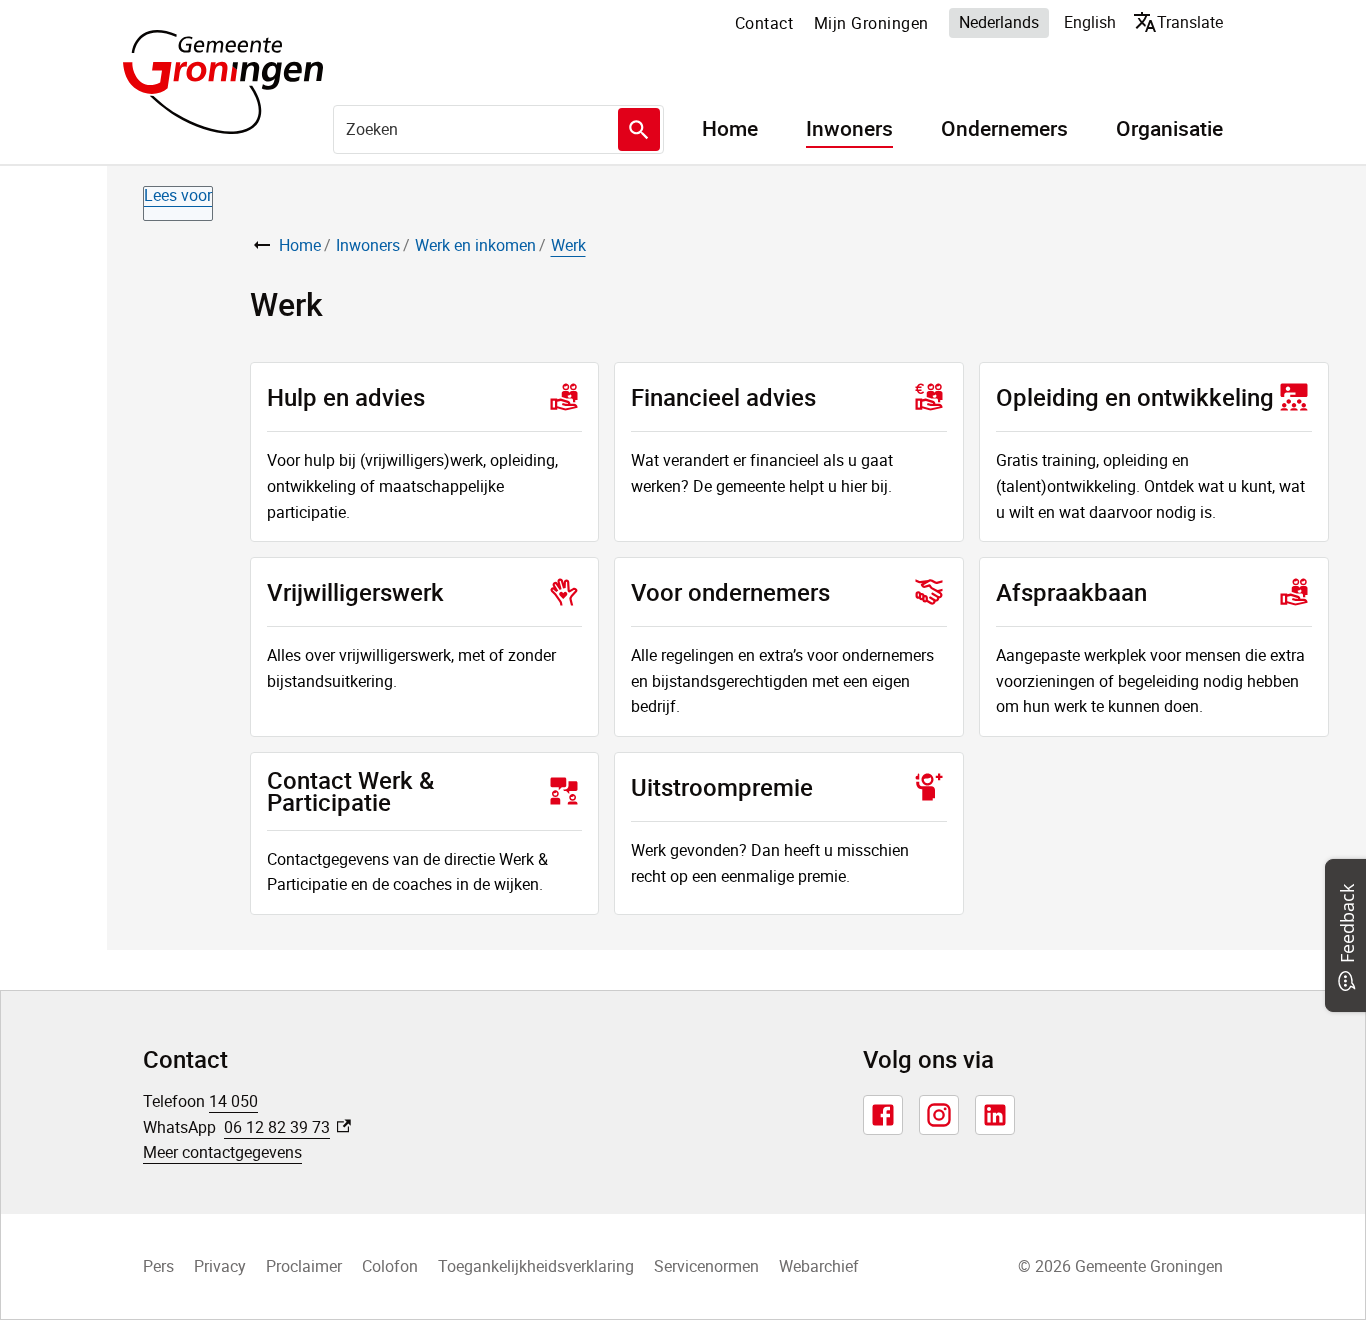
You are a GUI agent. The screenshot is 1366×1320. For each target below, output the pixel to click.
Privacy (220, 1266)
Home (730, 129)
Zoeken (639, 129)
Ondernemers (1004, 129)
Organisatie (1169, 129)
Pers (158, 1266)
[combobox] (498, 129)
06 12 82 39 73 (287, 1127)
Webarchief (819, 1266)
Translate (1182, 21)
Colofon (390, 1266)
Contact (764, 23)
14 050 (233, 1101)
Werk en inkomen (475, 245)
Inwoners (849, 129)
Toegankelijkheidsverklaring (536, 1266)
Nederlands (999, 22)
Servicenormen (706, 1266)
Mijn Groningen (871, 23)
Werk (568, 245)
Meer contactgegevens (222, 1152)
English (1090, 22)
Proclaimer (304, 1266)
